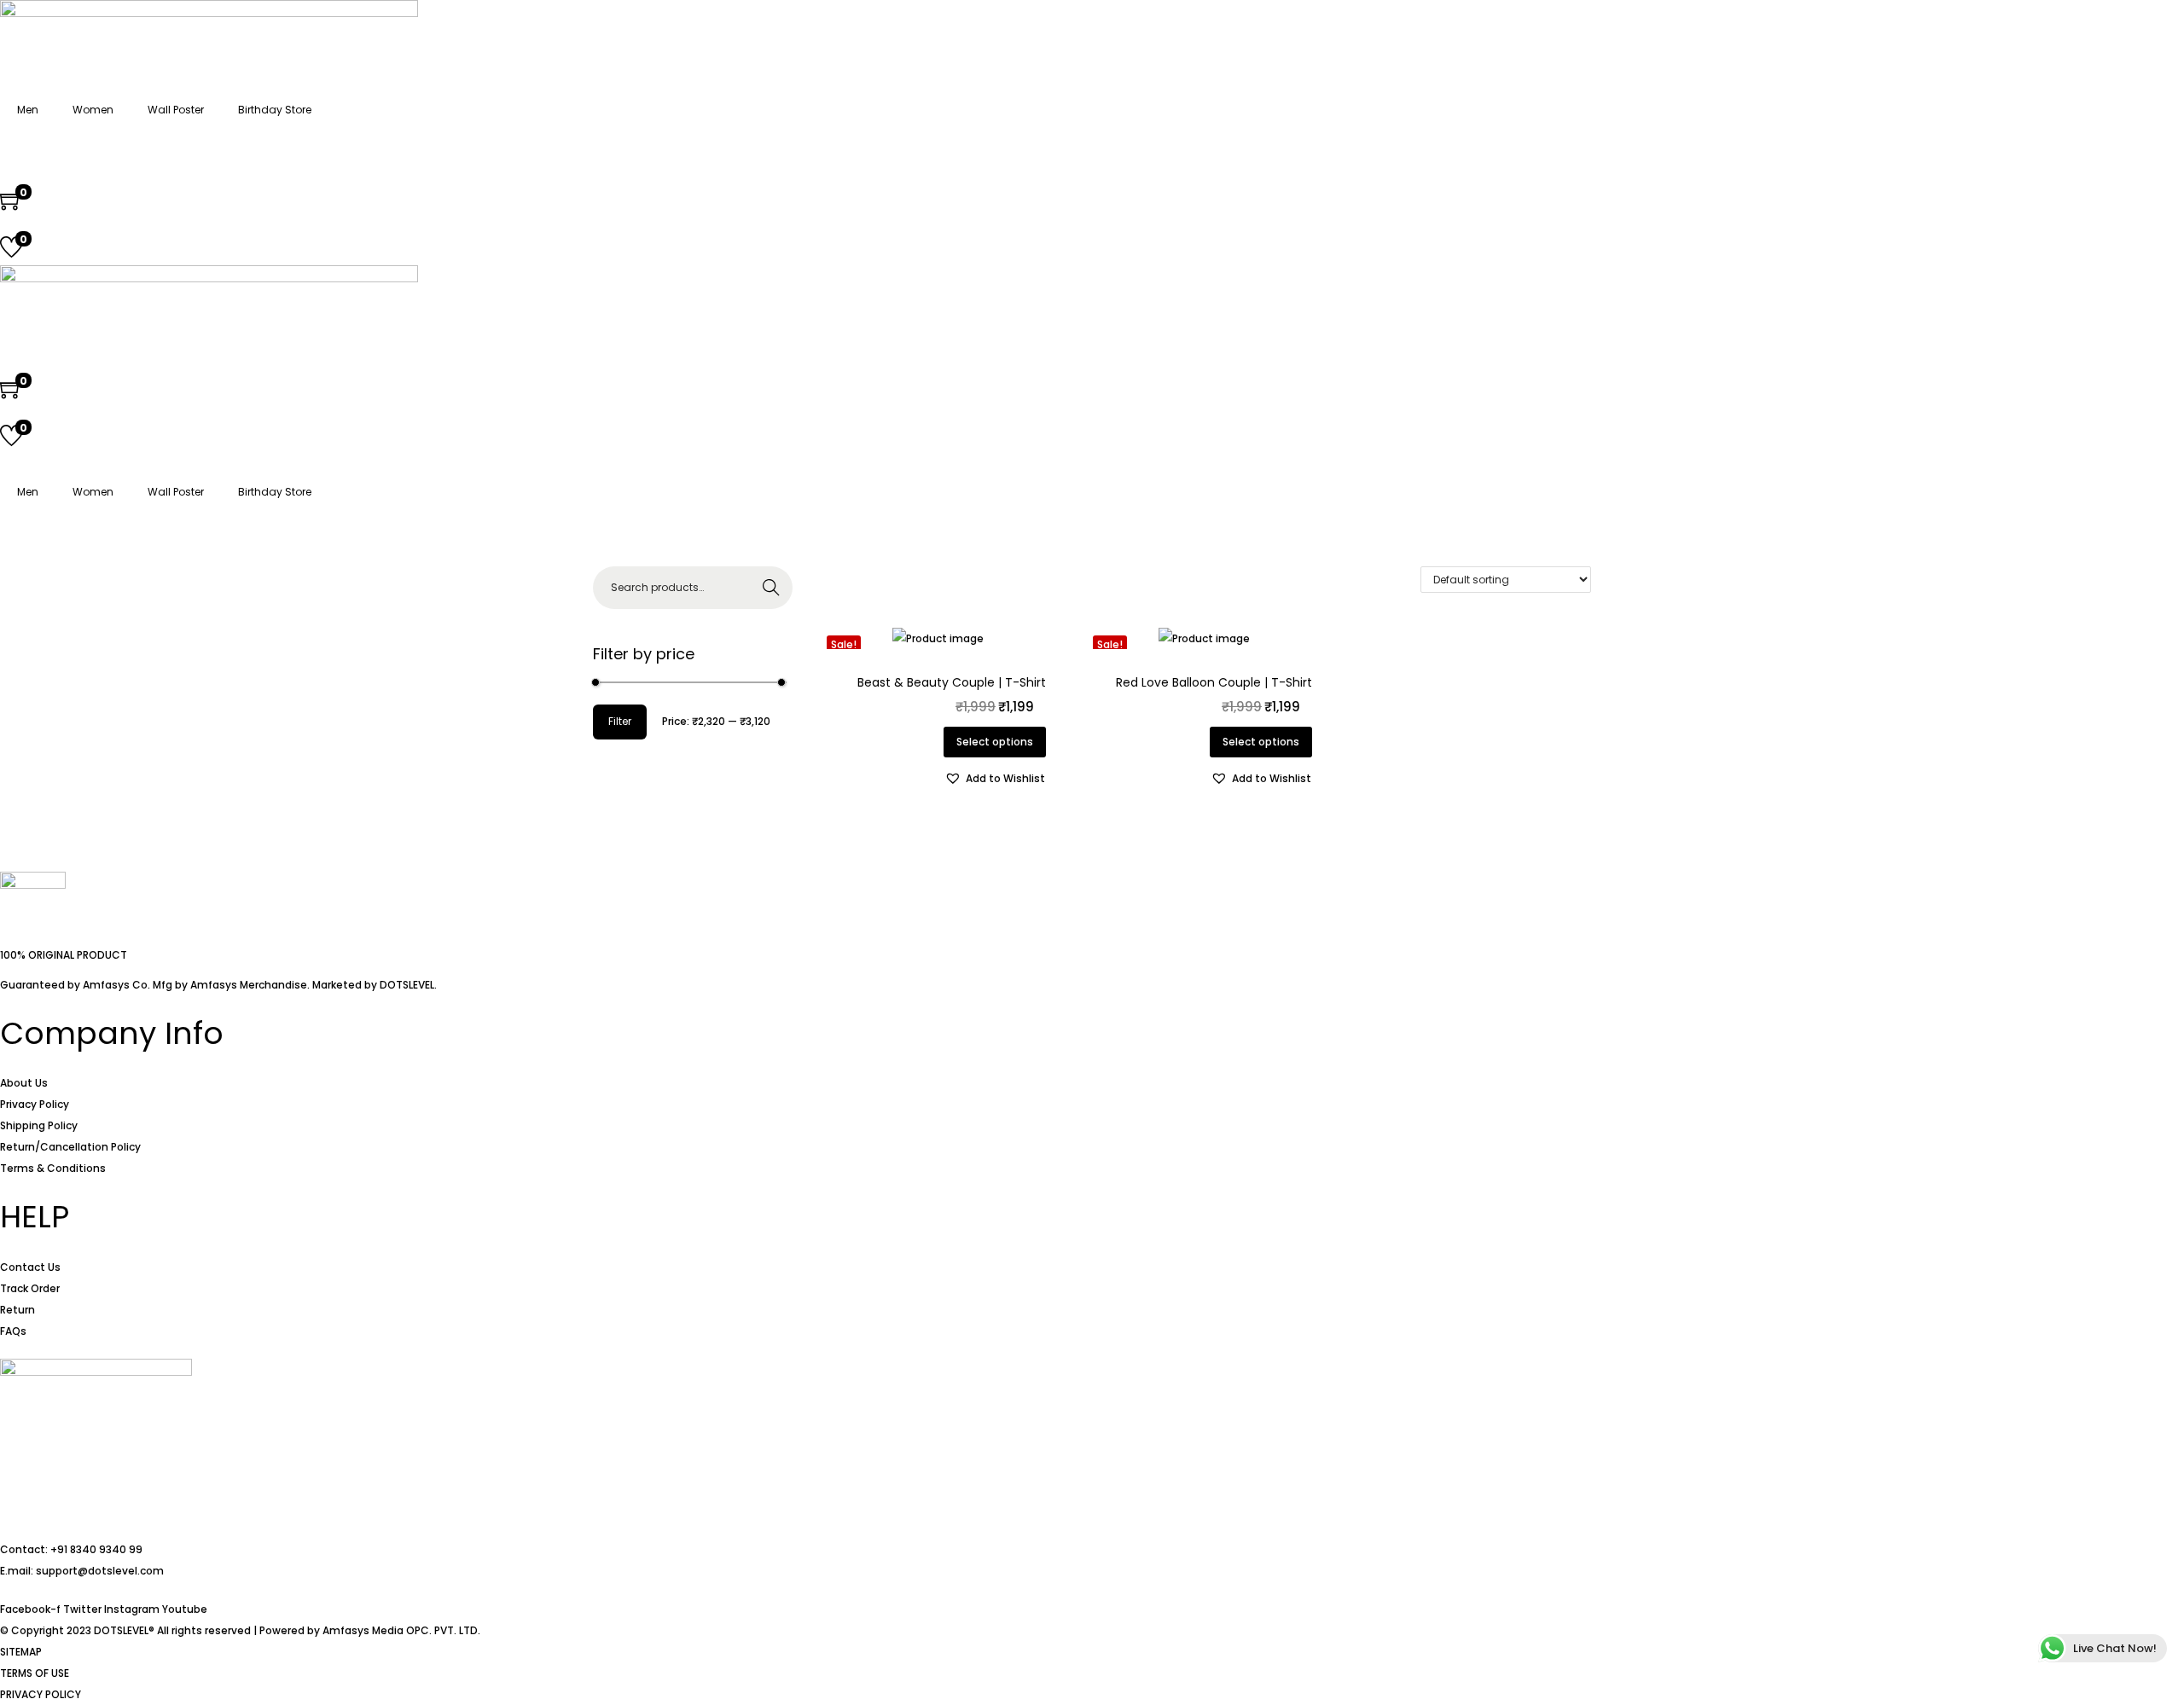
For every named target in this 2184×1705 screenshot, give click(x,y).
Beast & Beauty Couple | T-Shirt (952, 682)
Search (771, 587)
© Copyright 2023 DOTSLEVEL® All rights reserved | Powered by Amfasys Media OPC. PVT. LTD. (240, 1630)
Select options (995, 742)
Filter (620, 721)
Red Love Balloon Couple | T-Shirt (1214, 682)
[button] (995, 778)
